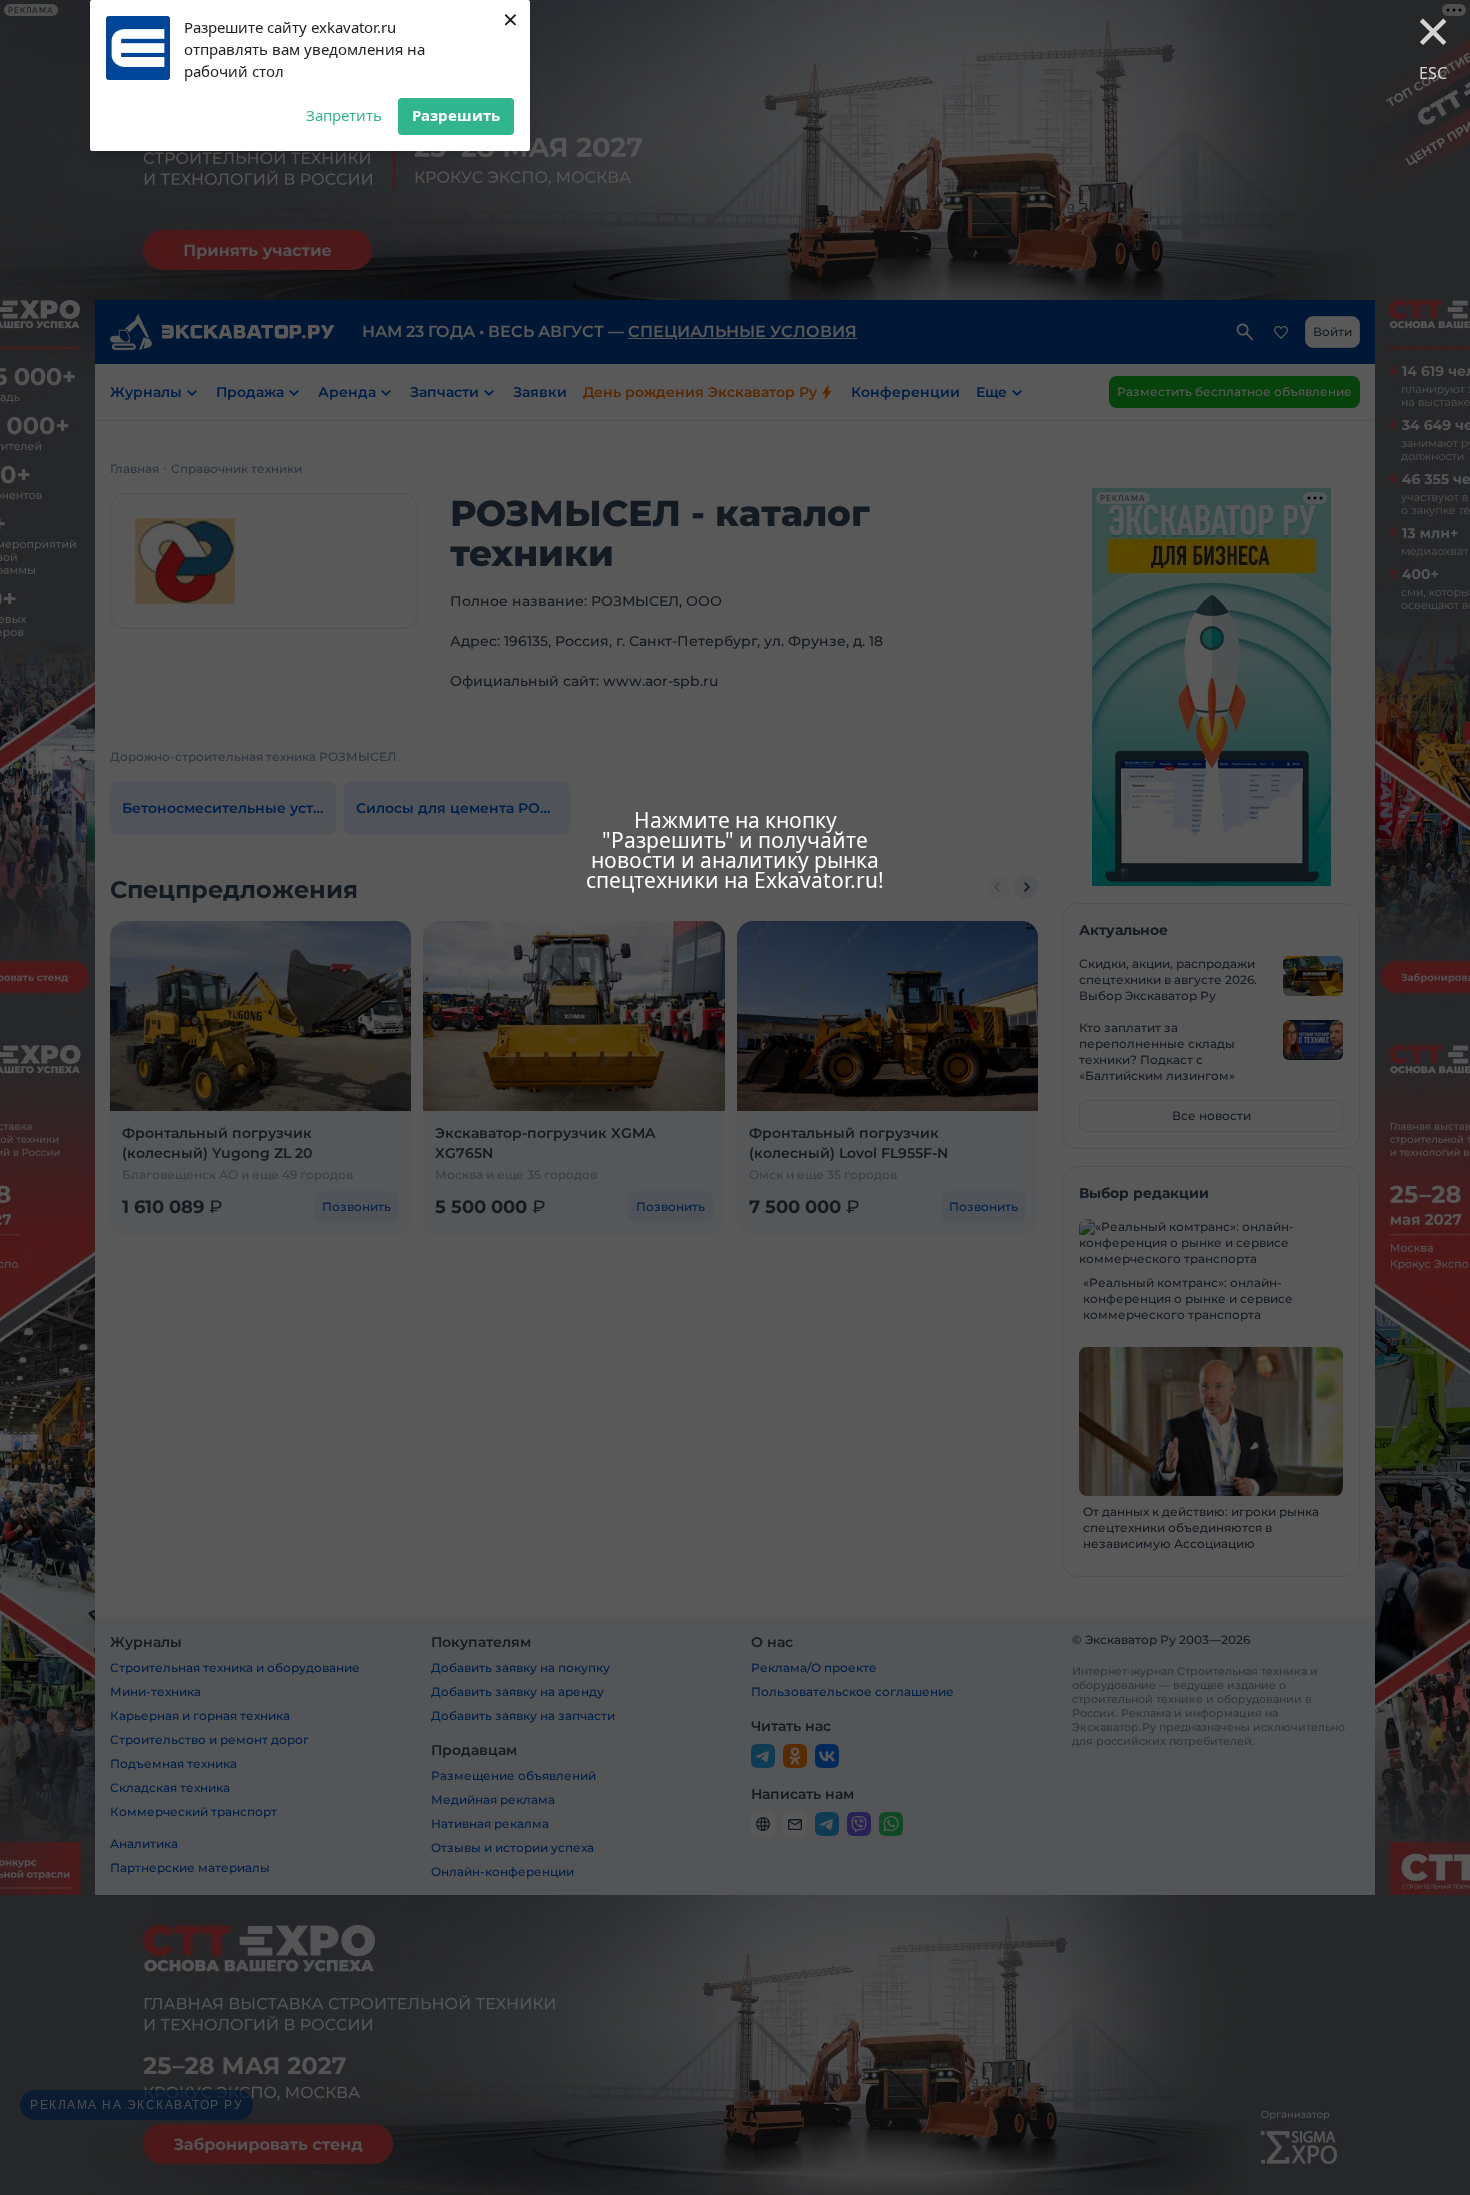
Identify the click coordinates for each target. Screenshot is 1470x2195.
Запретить (344, 115)
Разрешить (456, 115)
